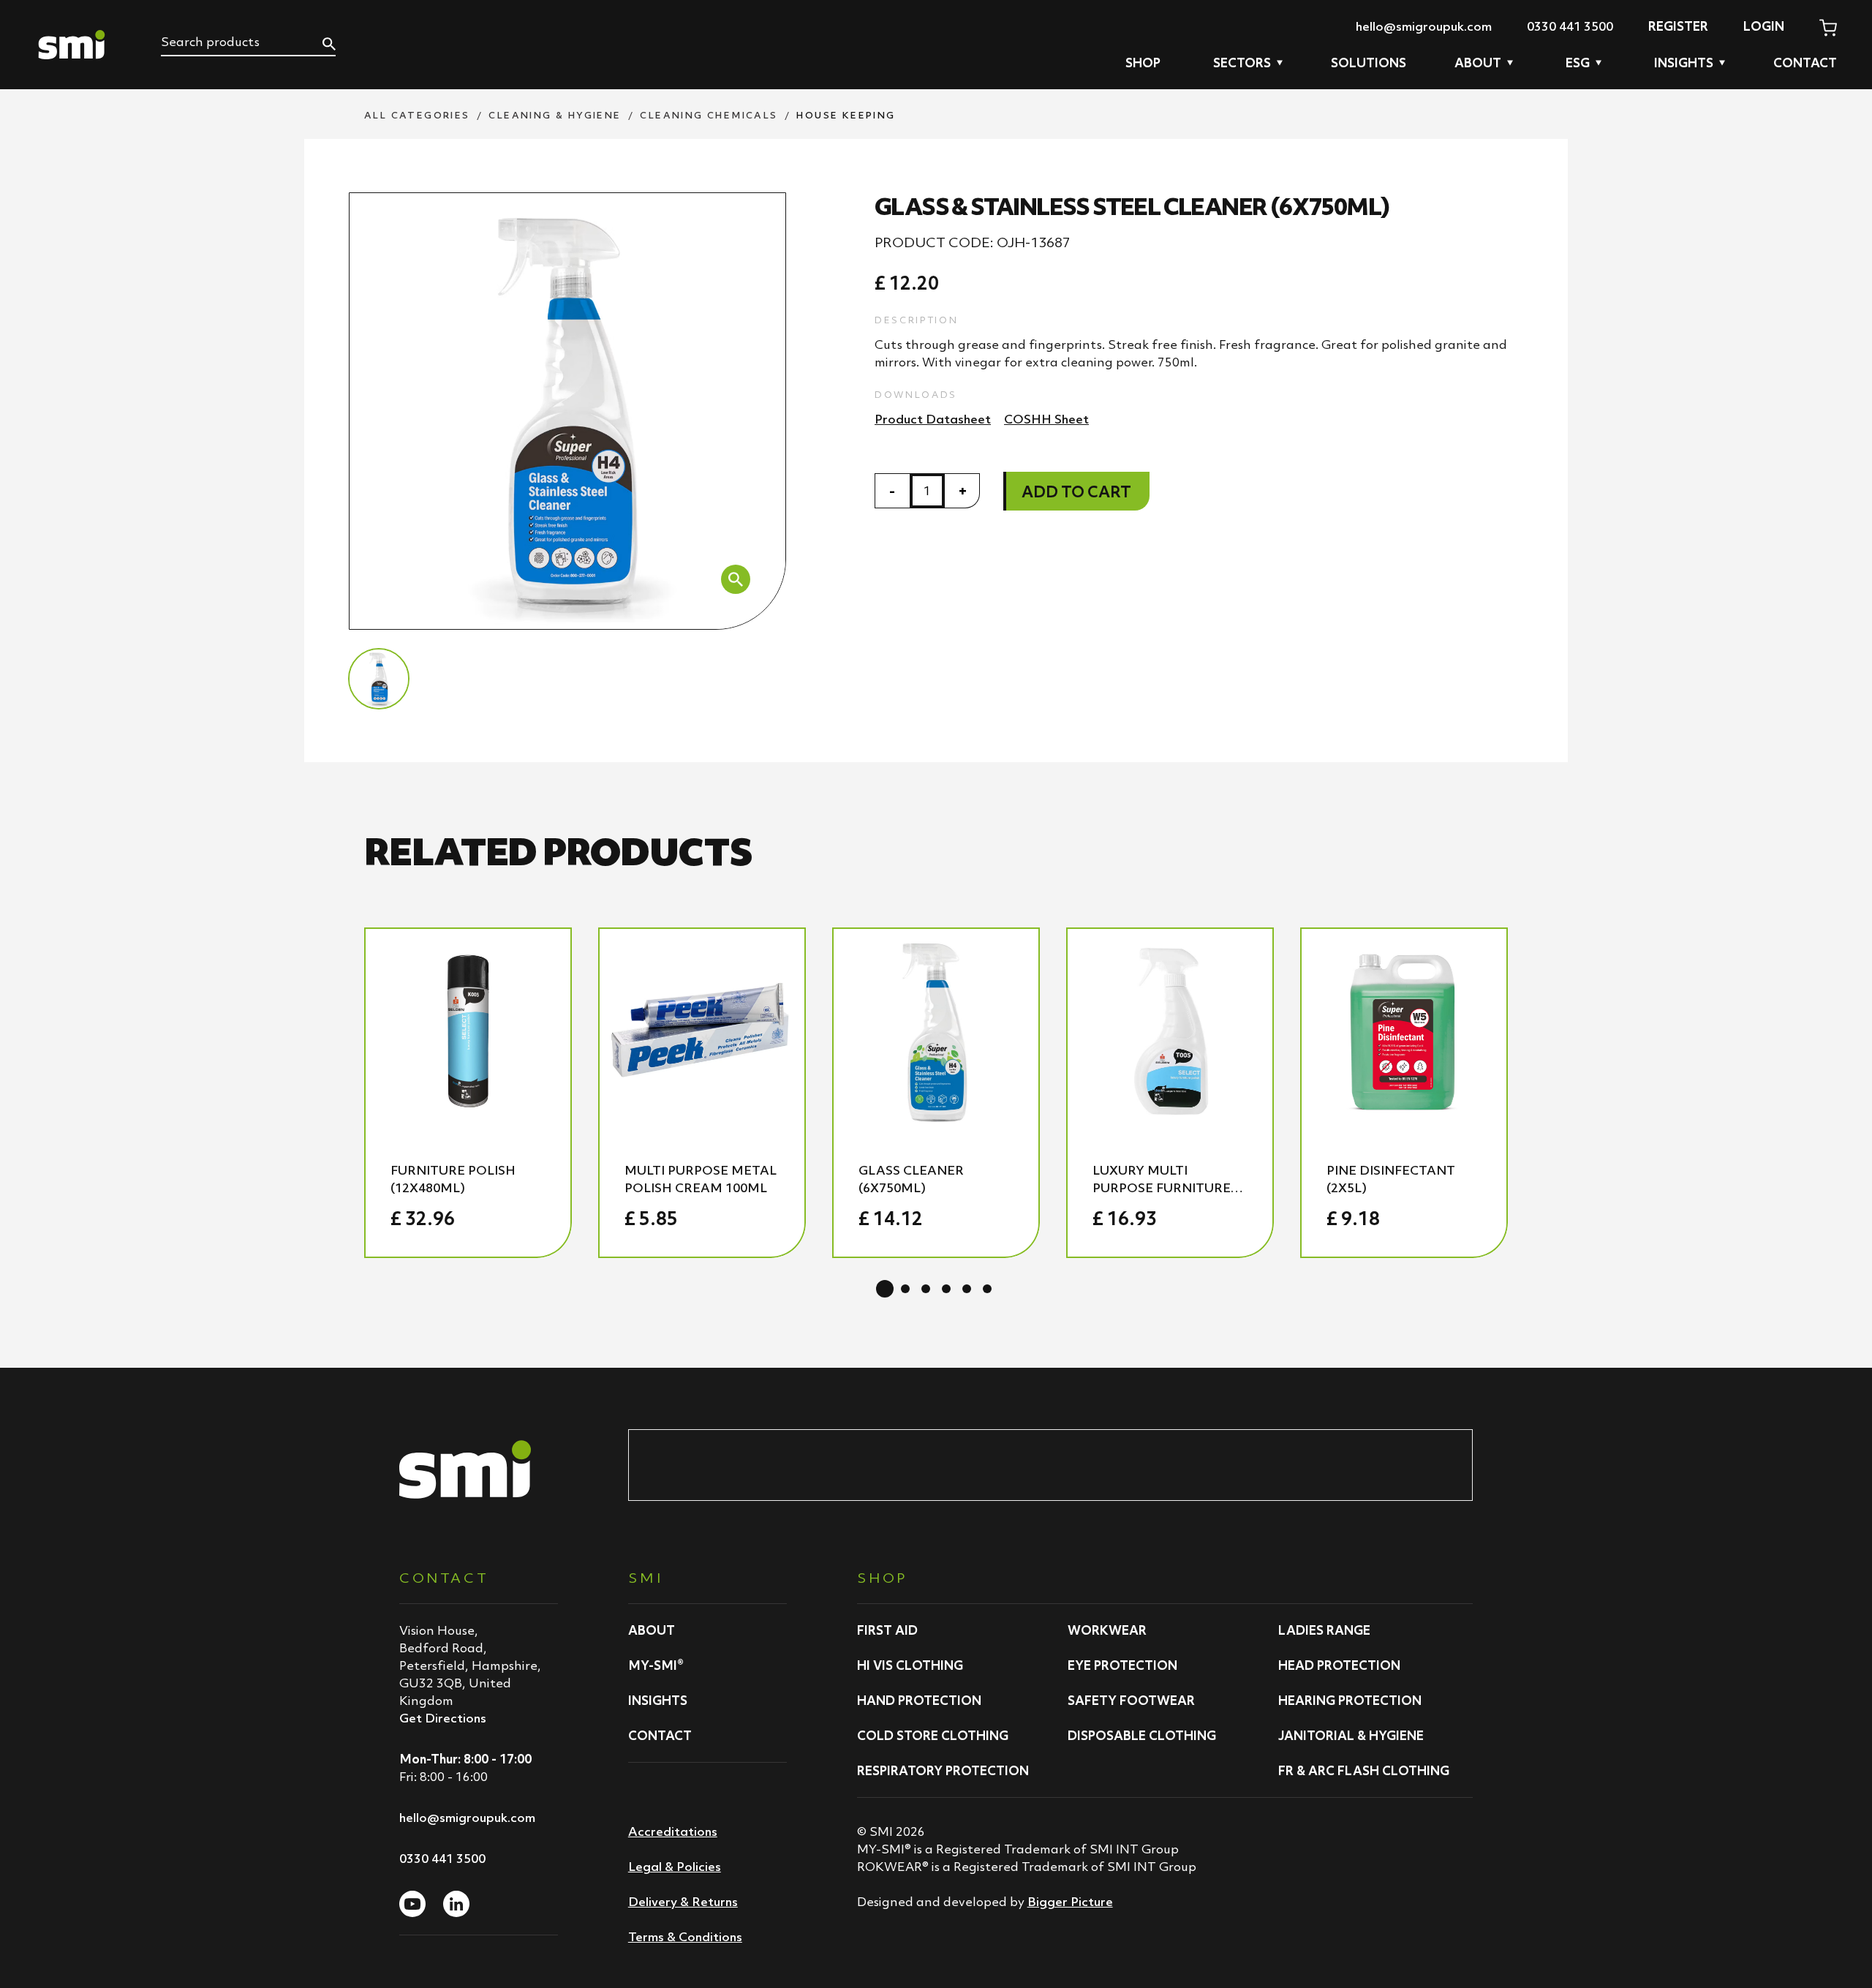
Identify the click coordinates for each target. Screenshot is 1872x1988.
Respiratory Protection (943, 1771)
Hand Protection (919, 1701)
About (652, 1630)
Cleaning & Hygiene (555, 115)
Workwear (1107, 1630)
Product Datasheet (933, 419)
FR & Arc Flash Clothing (1364, 1771)
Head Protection (1339, 1665)
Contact (1805, 63)
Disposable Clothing (1142, 1736)
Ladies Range (1324, 1630)
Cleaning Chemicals (709, 115)
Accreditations (673, 1831)
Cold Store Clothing (933, 1736)
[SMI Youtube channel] (412, 1904)
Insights (658, 1701)
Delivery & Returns (683, 1902)
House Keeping (846, 115)
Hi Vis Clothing (910, 1665)
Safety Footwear (1131, 1701)
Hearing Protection (1350, 1701)
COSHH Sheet (1046, 419)
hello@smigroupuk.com (1424, 26)
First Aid (887, 1630)
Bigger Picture (1070, 1902)
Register (1678, 26)
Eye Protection (1122, 1665)
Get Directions (443, 1718)
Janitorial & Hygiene (1351, 1736)
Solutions (1369, 63)
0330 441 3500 (1570, 26)
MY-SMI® (656, 1665)
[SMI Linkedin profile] (456, 1904)
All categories (417, 115)
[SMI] (72, 45)
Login (1764, 26)
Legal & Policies (675, 1867)
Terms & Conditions (685, 1937)
